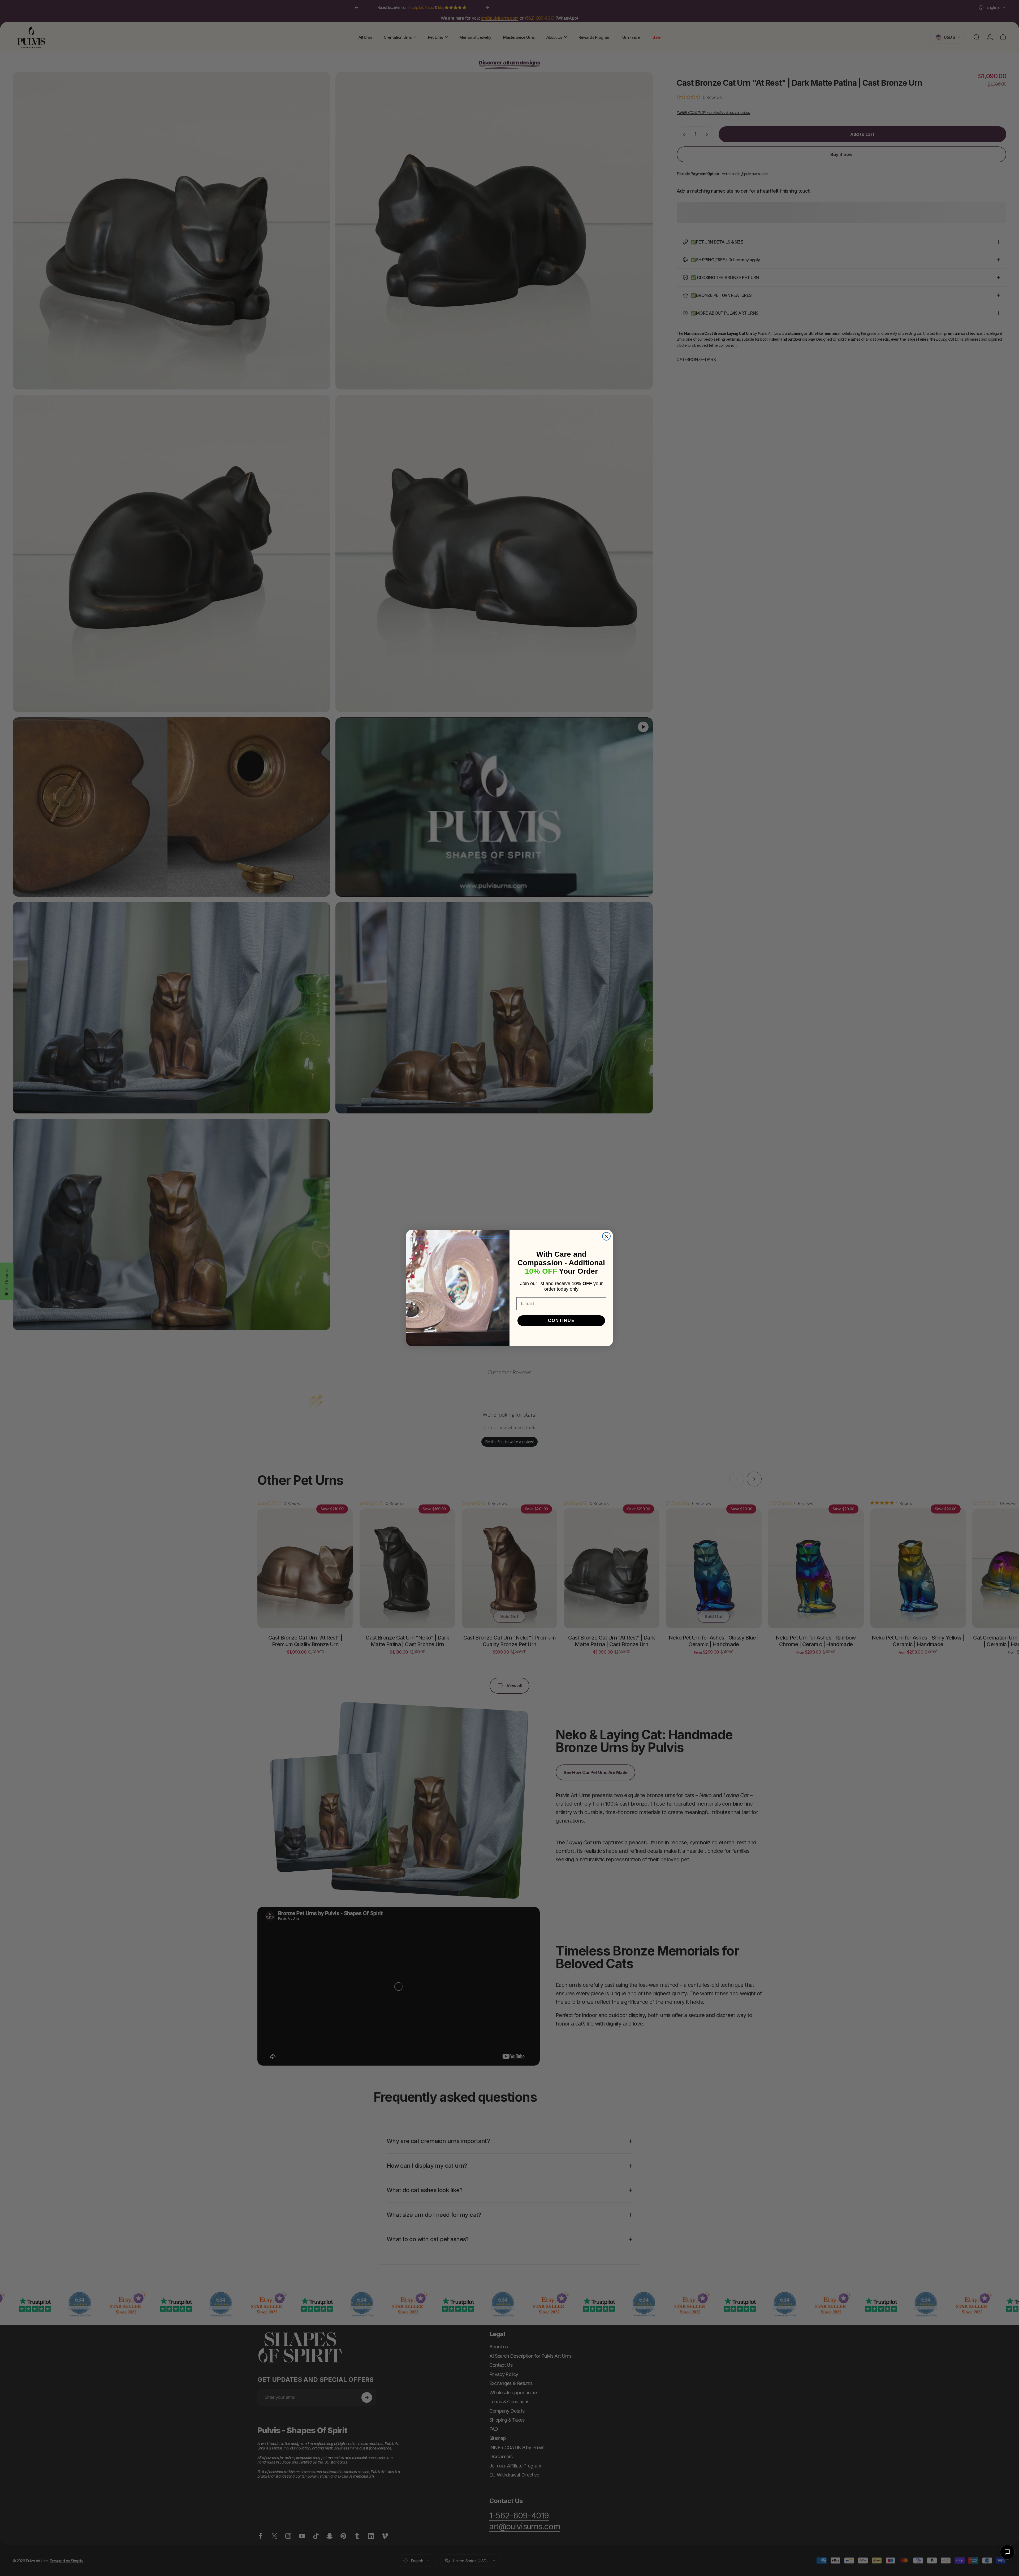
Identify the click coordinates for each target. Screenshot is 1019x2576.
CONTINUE (561, 1320)
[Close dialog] (606, 1236)
